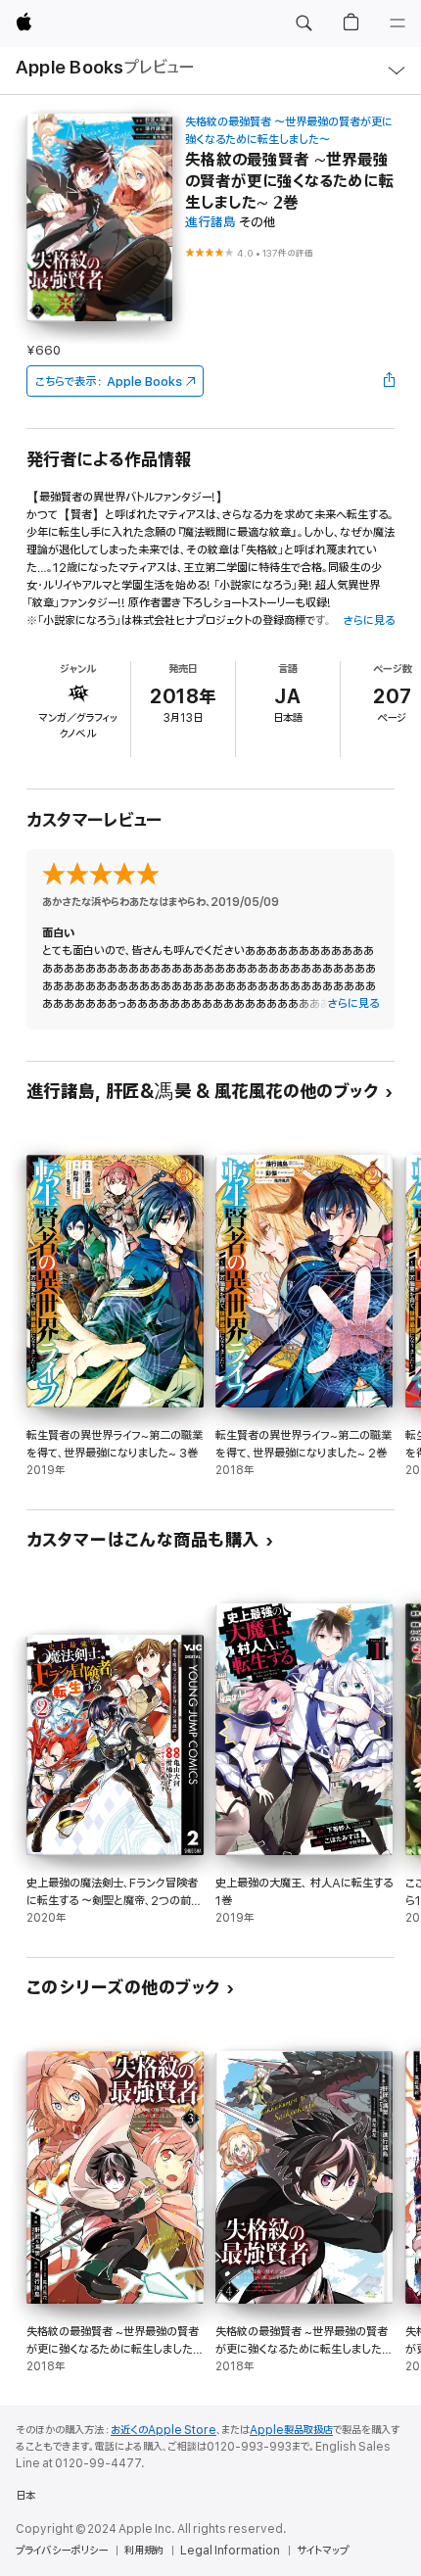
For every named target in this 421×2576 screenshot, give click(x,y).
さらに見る (369, 620)
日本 (25, 2496)
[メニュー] (398, 24)
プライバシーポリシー (62, 2551)
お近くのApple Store (164, 2430)
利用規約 (144, 2551)
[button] (304, 24)
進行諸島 (210, 223)
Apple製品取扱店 (291, 2430)
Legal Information (230, 2551)
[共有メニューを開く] (389, 381)
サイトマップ (323, 2551)
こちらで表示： (109, 382)
